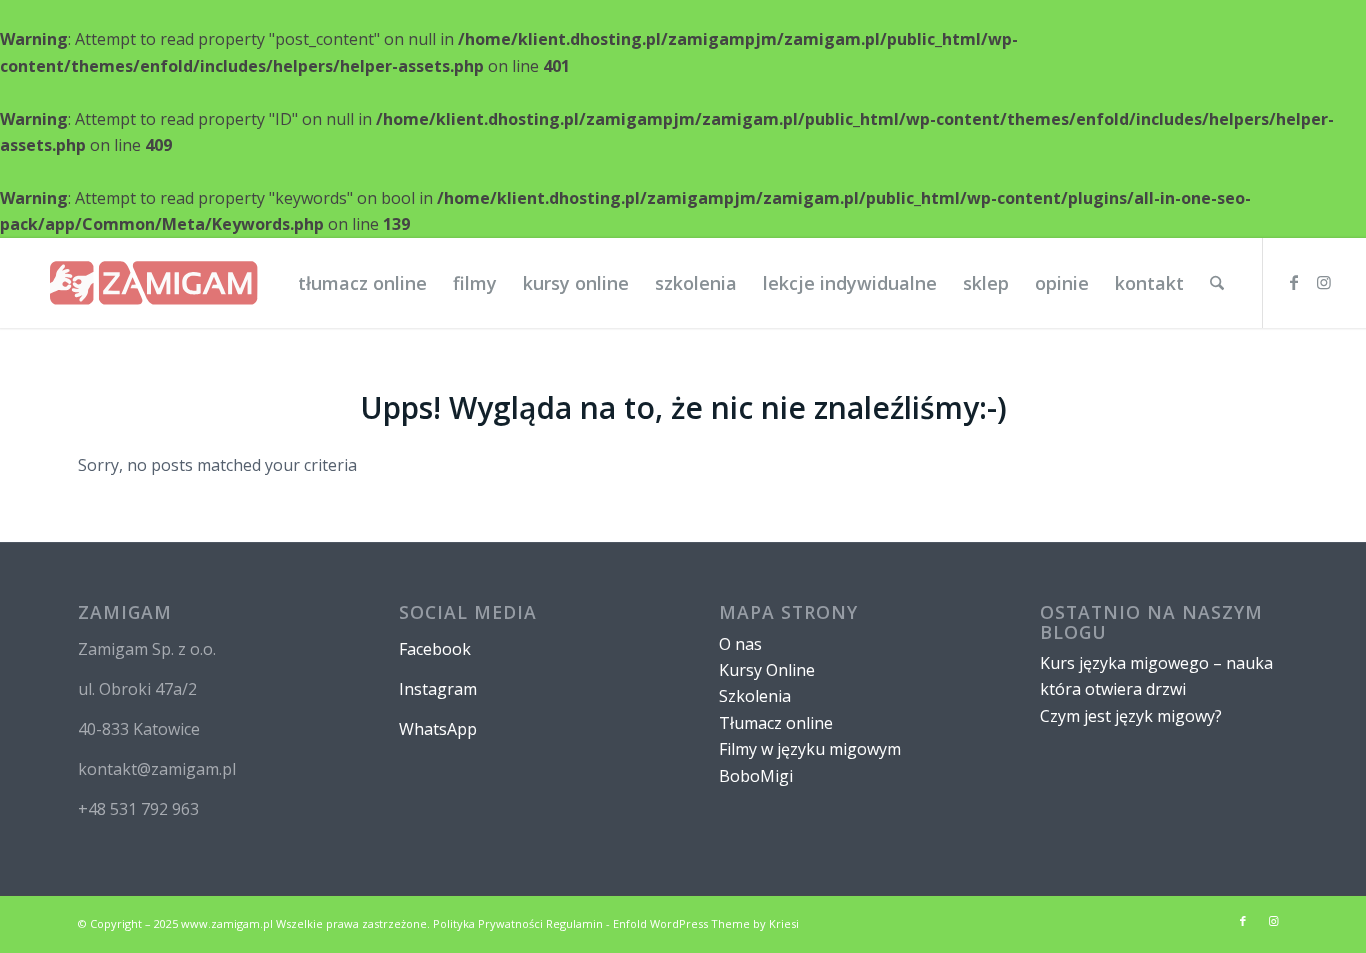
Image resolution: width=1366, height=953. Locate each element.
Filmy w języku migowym (810, 749)
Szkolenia (755, 696)
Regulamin (574, 923)
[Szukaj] (1217, 283)
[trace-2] (153, 283)
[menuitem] (362, 283)
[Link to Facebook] (1294, 282)
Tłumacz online (776, 723)
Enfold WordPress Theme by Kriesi (706, 923)
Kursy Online (767, 670)
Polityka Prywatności (488, 923)
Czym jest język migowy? (1131, 716)
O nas (740, 644)
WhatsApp (438, 729)
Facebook (435, 649)
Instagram (438, 689)
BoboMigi (756, 776)
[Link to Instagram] (1324, 282)
